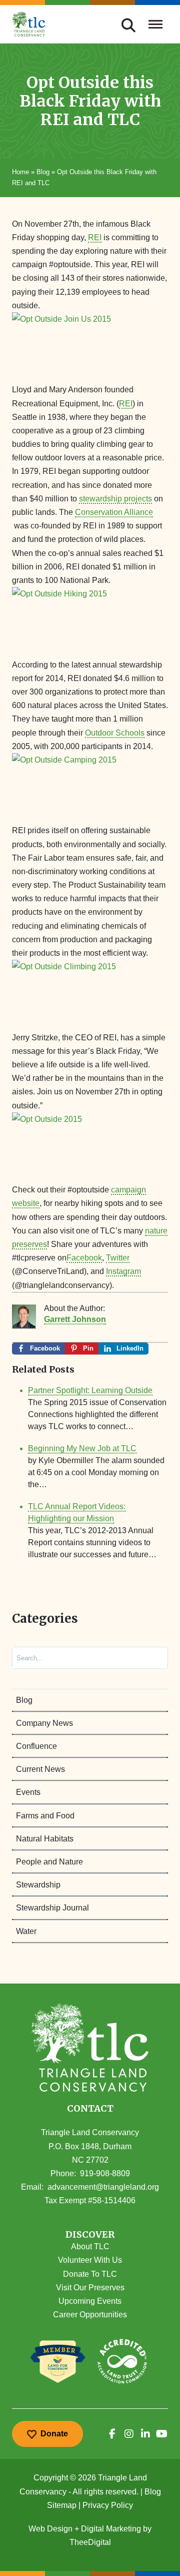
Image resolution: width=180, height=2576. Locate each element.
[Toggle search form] (128, 24)
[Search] (152, 1658)
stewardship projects (115, 499)
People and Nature (49, 1862)
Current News (40, 1769)
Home (20, 172)
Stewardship (38, 1885)
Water (26, 1931)
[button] (90, 2235)
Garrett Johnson (75, 1319)
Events (28, 1792)
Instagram (123, 1271)
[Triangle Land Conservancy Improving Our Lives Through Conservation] (29, 24)
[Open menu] (156, 24)
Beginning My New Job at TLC (82, 1448)
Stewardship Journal (52, 1908)
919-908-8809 (105, 2173)
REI (95, 237)
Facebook (84, 1258)
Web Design (50, 2529)
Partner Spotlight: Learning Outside (90, 1390)
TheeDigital (90, 2542)
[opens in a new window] (112, 2434)
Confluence (36, 1746)
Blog (43, 172)
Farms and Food (45, 1816)
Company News (44, 1723)
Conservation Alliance (114, 512)
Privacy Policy (108, 2505)
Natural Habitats (45, 1839)
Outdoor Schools (115, 733)
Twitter (118, 1258)
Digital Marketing (111, 2529)
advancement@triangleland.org (103, 2187)
